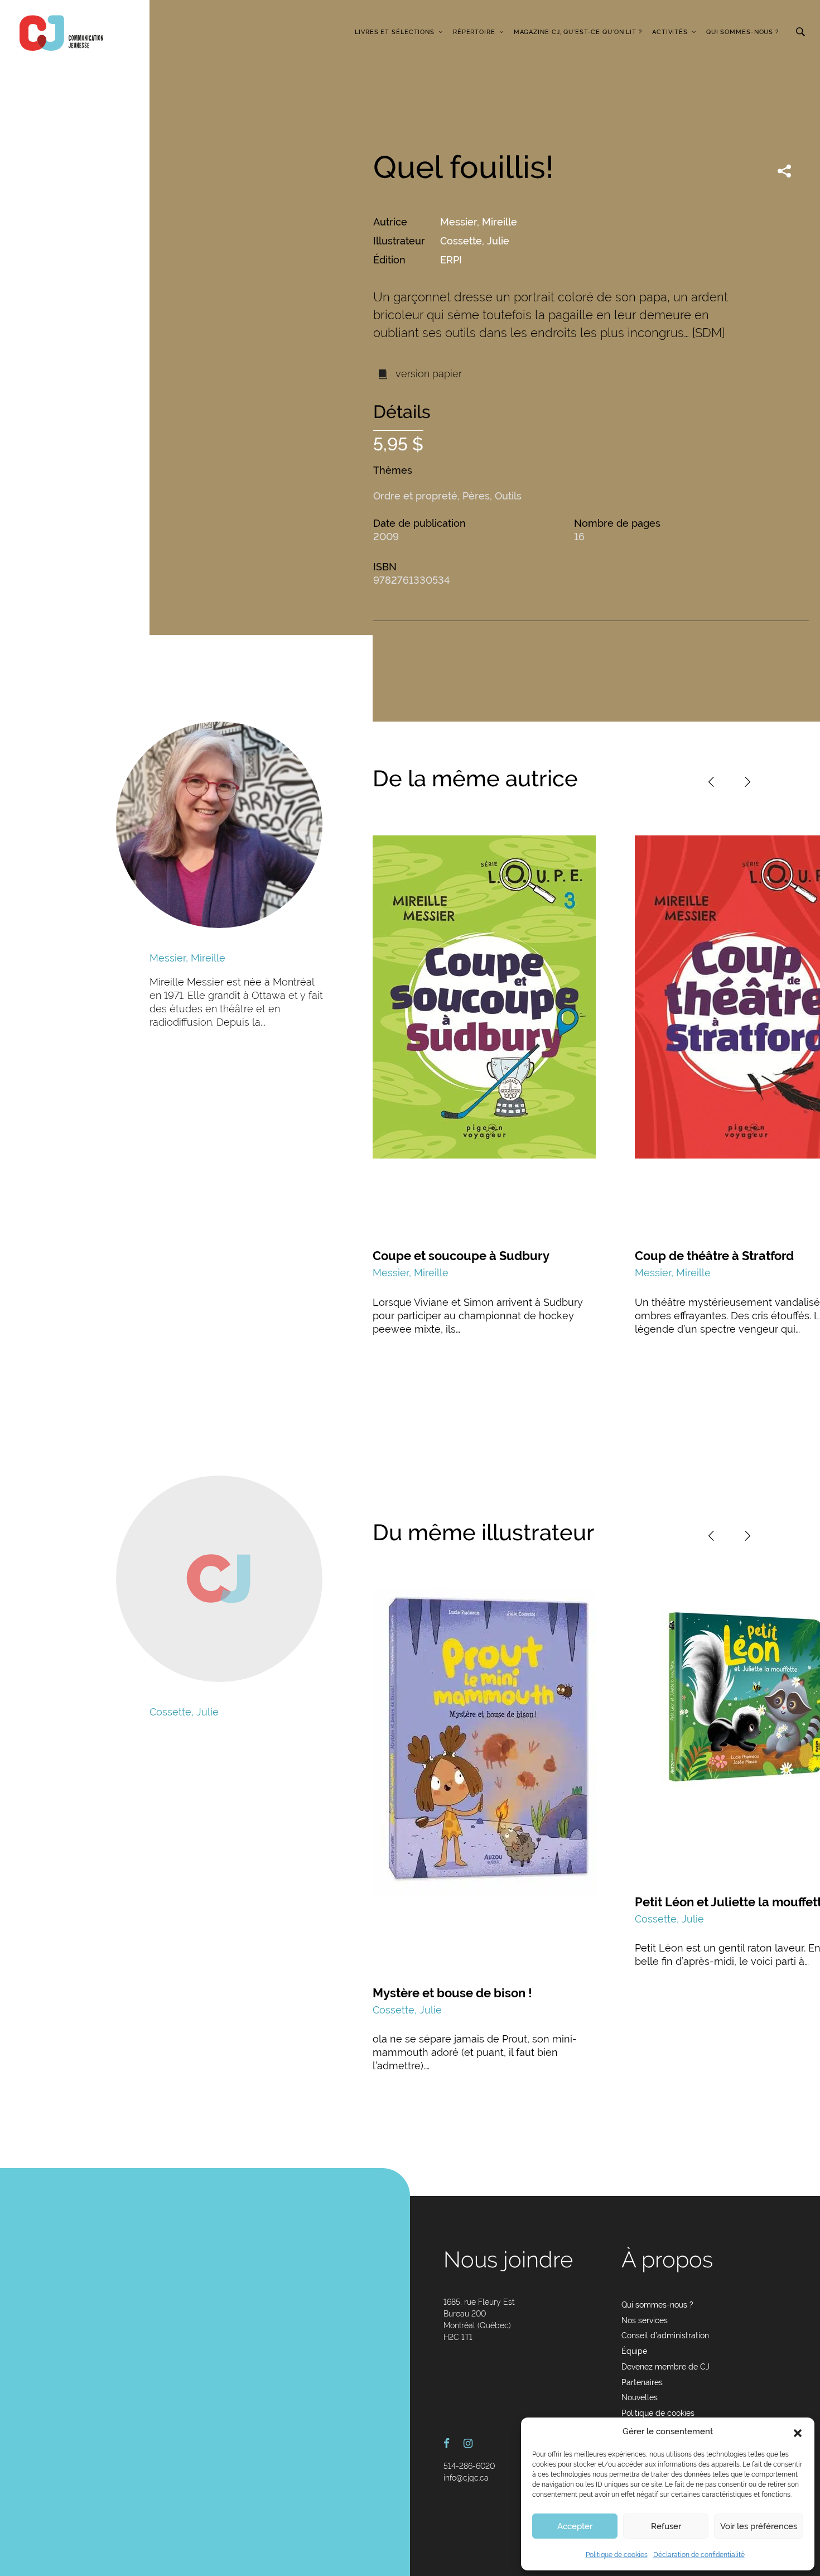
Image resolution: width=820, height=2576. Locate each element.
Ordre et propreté (415, 496)
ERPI (451, 260)
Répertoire (474, 32)
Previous (711, 782)
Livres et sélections (395, 32)
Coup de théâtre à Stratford (714, 1256)
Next (747, 782)
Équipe (634, 2351)
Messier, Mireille (479, 222)
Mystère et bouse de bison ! (452, 1993)
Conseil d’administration (665, 2335)
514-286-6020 (469, 2466)
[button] (798, 2432)
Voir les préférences (759, 2526)
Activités (670, 32)
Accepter (575, 2526)
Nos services (645, 2320)
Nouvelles (640, 2397)
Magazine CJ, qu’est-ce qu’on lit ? (578, 32)
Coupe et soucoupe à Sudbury (461, 1256)
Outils (508, 496)
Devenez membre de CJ (665, 2367)
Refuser (666, 2526)
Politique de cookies (617, 2555)
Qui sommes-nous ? (742, 32)
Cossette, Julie (475, 241)
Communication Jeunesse (61, 33)
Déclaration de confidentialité (699, 2555)
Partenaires (642, 2382)
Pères (476, 496)
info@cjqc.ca (466, 2478)
